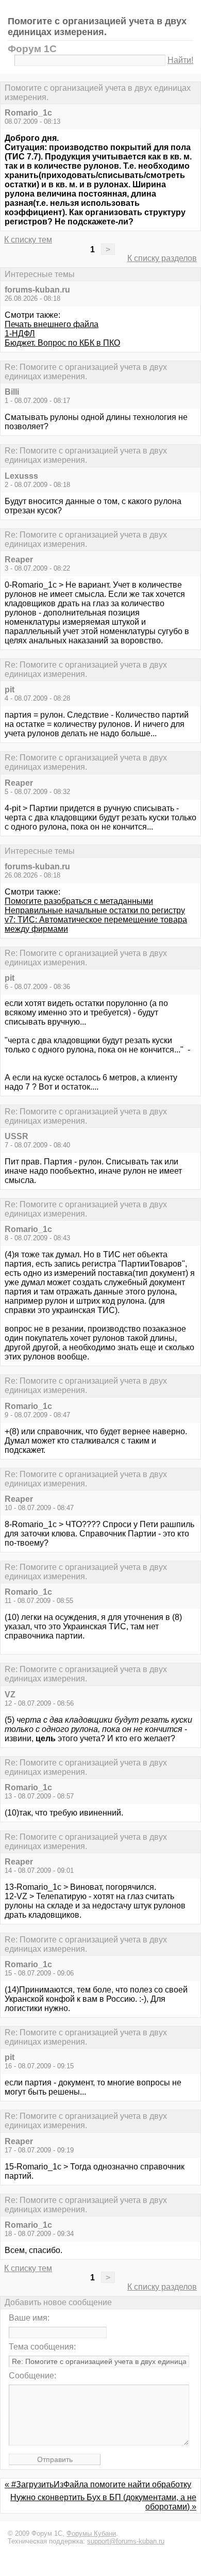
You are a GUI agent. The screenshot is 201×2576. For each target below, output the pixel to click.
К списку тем (28, 240)
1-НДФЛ (20, 334)
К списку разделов (162, 258)
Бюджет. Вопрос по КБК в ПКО (62, 343)
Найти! (180, 60)
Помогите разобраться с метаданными (79, 901)
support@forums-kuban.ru (126, 2541)
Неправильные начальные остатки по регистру (95, 910)
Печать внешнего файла (52, 324)
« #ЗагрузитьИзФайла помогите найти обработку (98, 2484)
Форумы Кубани (91, 2533)
